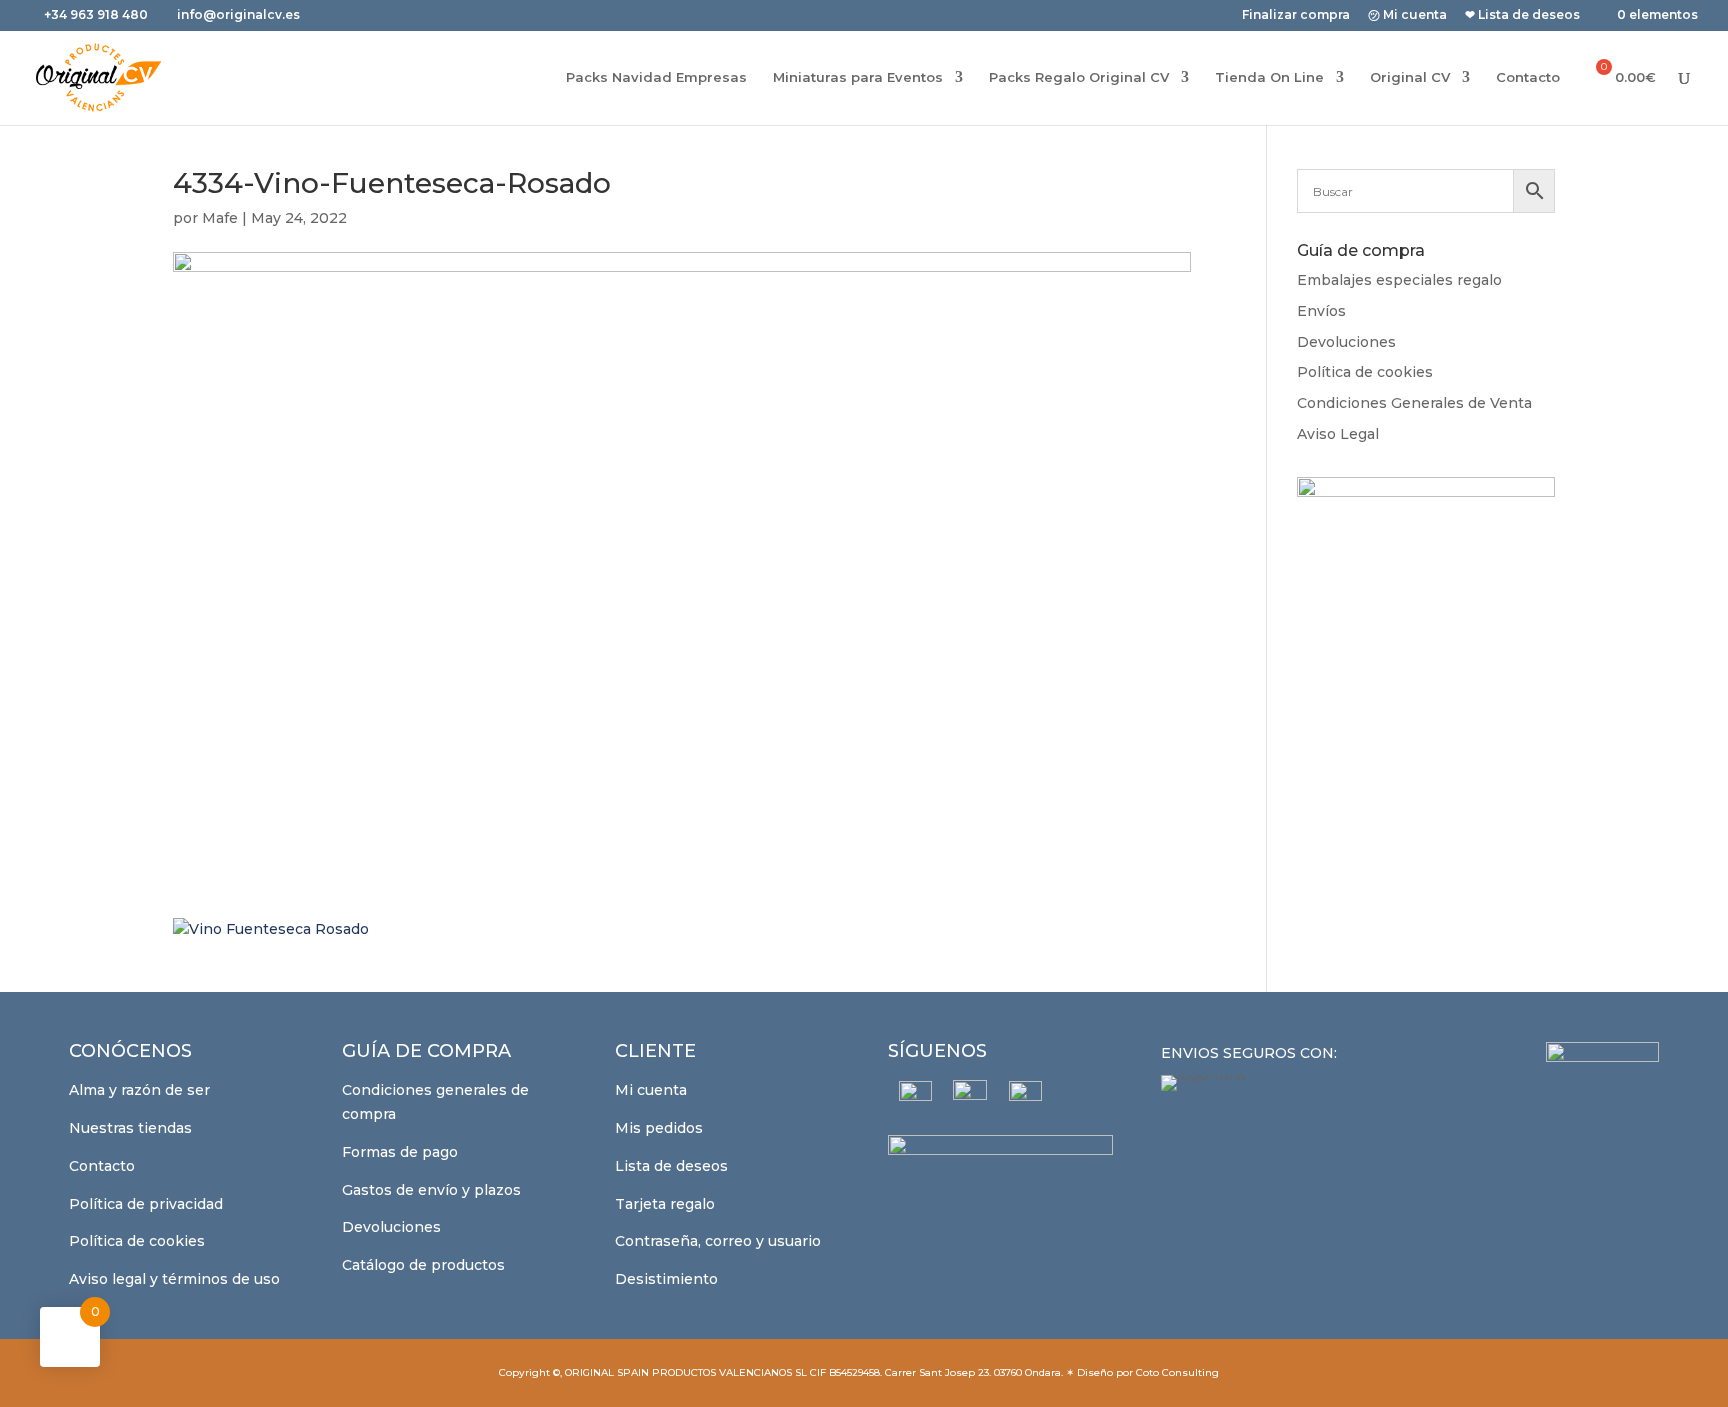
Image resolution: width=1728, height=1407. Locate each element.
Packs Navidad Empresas (656, 77)
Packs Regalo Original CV (1079, 77)
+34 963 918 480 (97, 14)
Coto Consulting (1177, 1372)
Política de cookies (1365, 372)
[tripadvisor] (1025, 1097)
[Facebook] (915, 1097)
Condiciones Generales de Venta (1414, 403)
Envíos (1321, 311)
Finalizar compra (1296, 15)
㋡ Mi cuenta (1407, 15)
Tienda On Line (1269, 77)
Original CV (1410, 77)
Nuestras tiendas (130, 1128)
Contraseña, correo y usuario (718, 1241)
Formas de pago (400, 1152)
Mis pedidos (659, 1128)
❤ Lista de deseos (1522, 15)
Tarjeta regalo (665, 1204)
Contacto (1528, 77)
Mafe (220, 218)
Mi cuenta (651, 1090)
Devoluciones (1346, 342)
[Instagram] (970, 1097)
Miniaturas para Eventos (858, 77)
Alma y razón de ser (139, 1090)
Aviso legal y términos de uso (174, 1279)
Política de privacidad (146, 1204)
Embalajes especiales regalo (1399, 280)
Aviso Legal (1338, 434)
